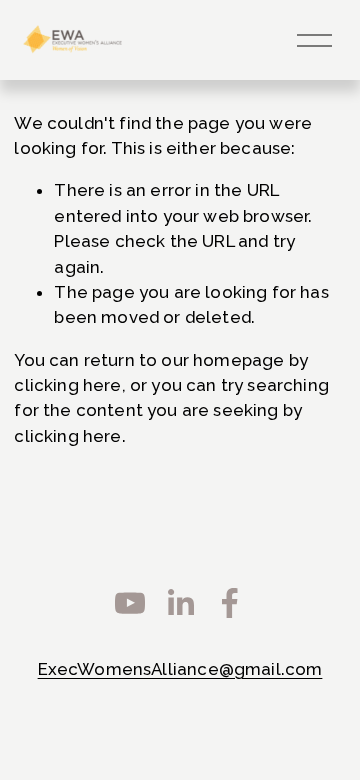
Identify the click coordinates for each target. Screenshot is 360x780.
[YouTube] (130, 603)
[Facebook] (230, 603)
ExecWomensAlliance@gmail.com (180, 669)
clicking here (67, 385)
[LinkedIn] (180, 603)
